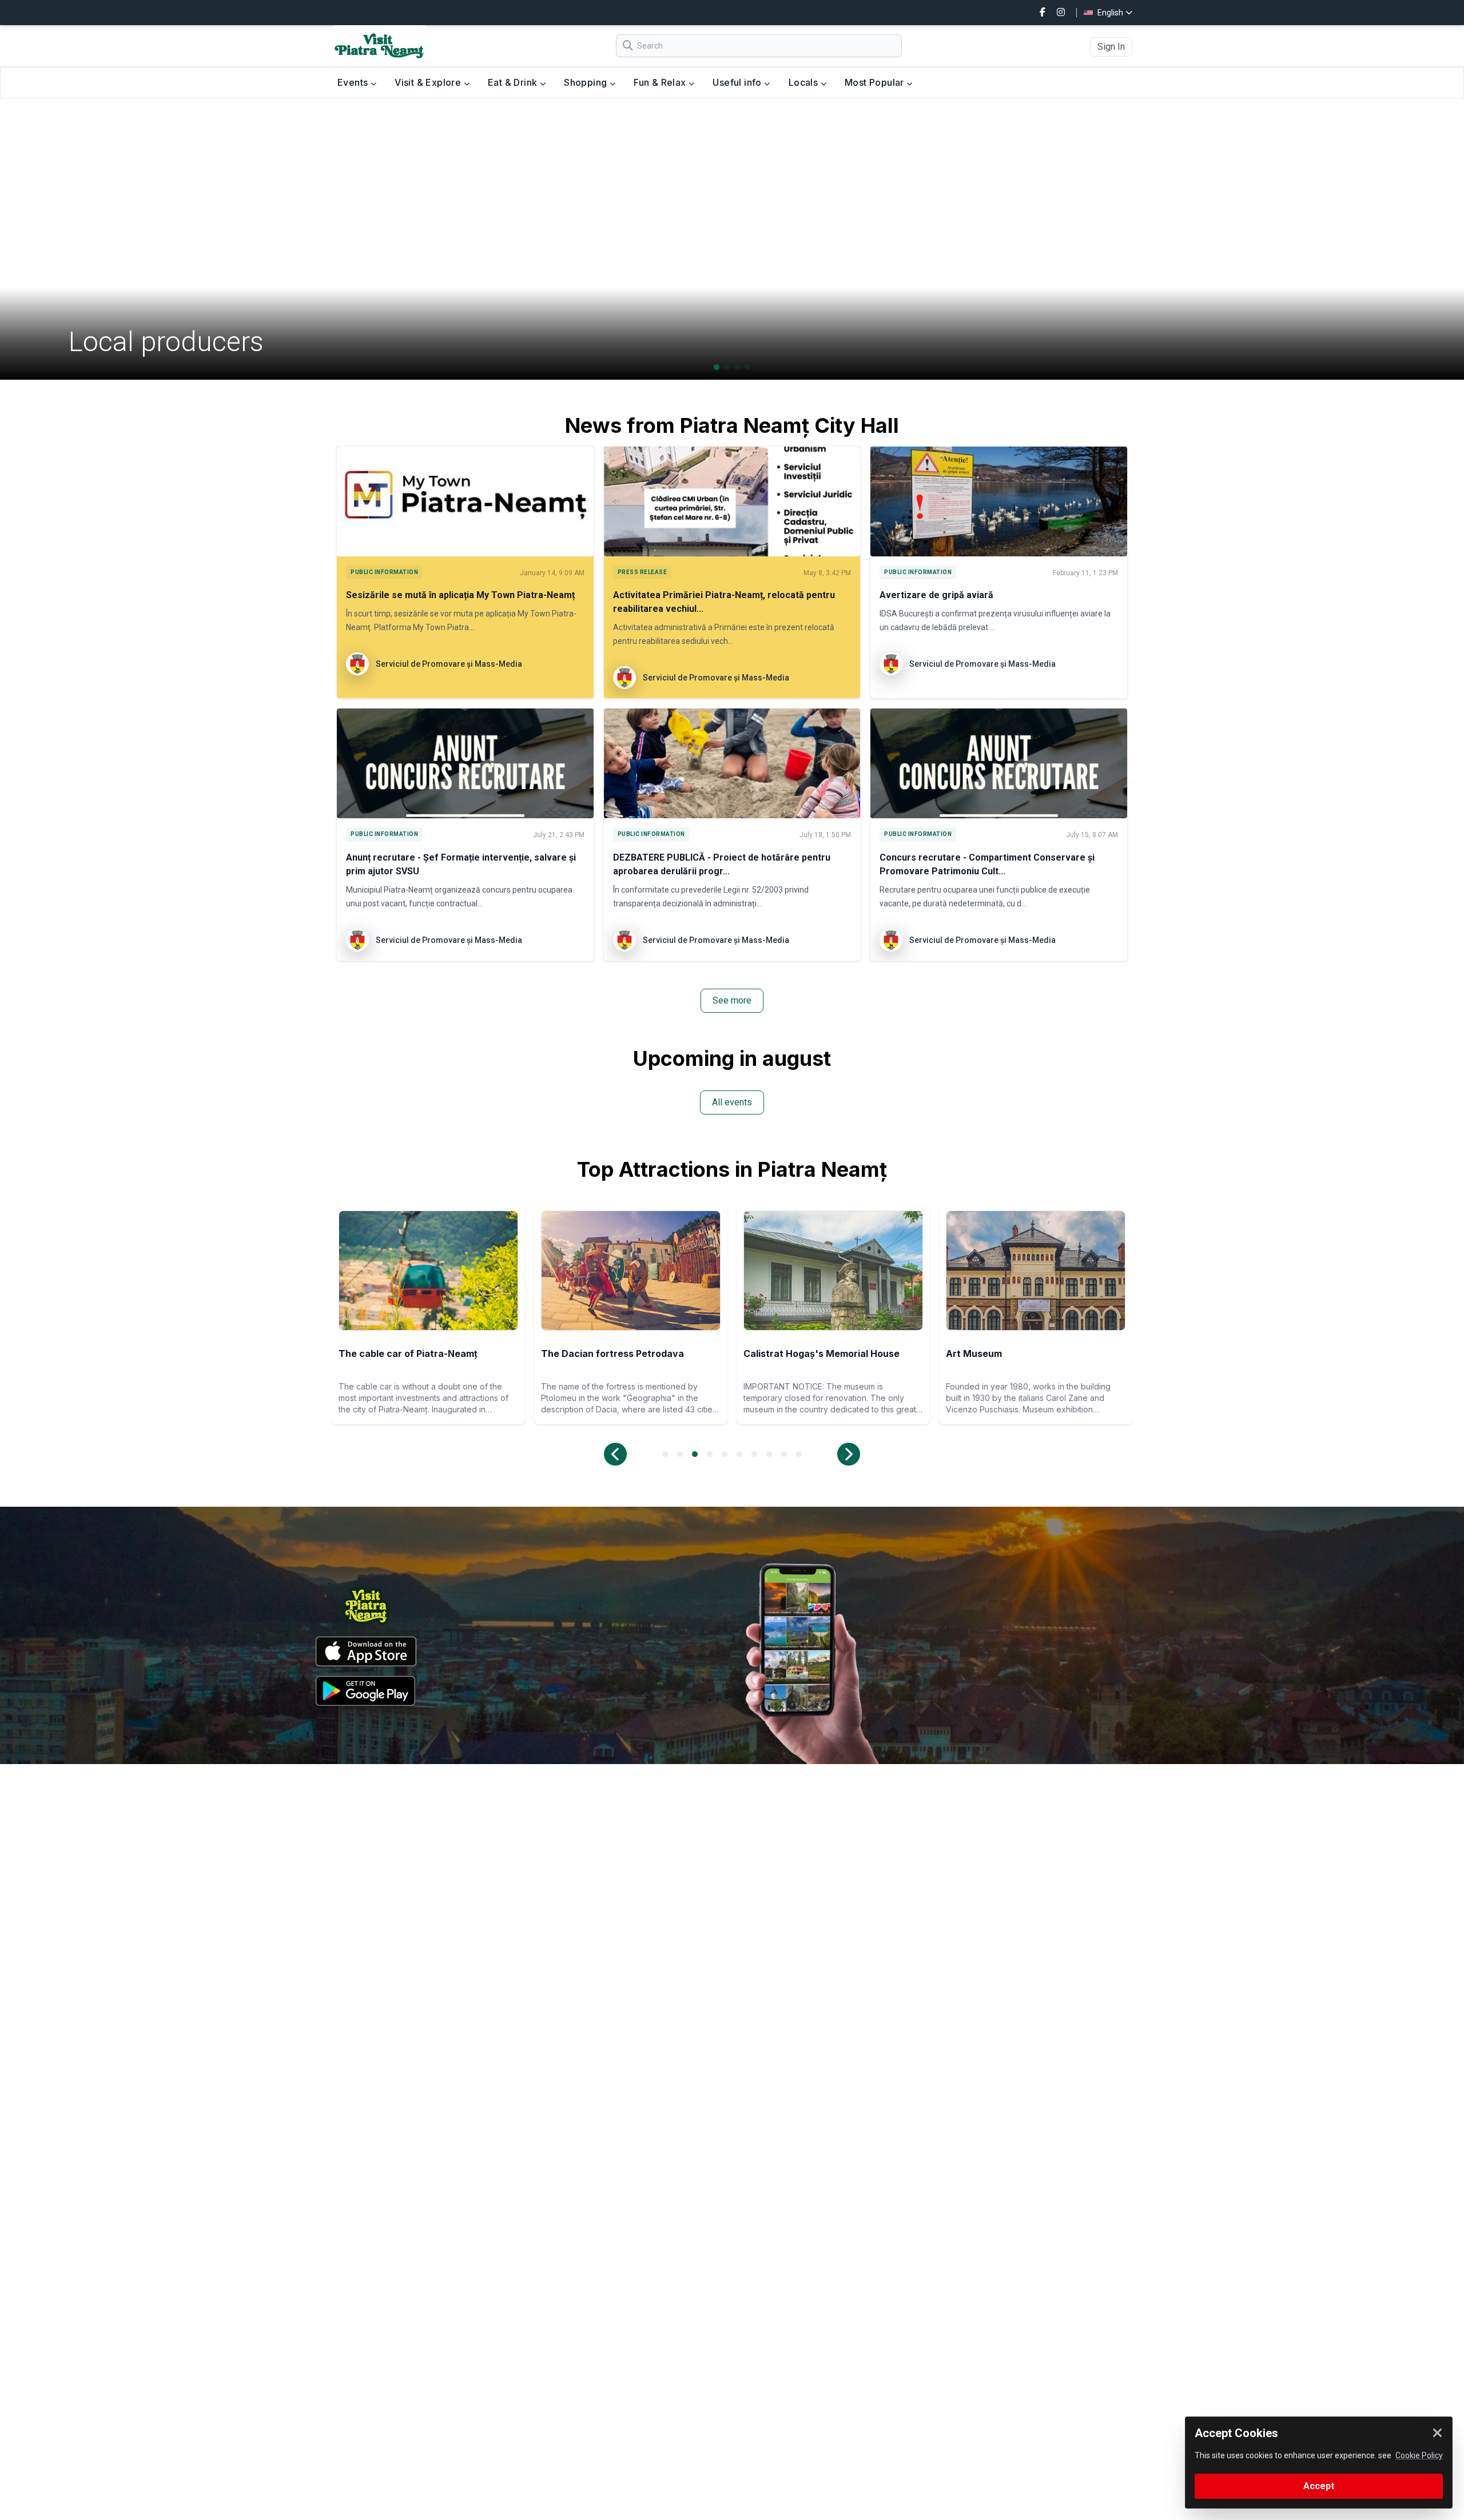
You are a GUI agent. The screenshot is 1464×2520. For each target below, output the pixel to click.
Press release (643, 572)
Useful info (738, 82)
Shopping (587, 82)
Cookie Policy (1419, 2455)
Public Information (384, 572)
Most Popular (876, 82)
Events (354, 82)
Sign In (1111, 47)
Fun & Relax (661, 82)
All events (732, 1102)
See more (732, 1000)
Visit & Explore (429, 82)
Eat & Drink (514, 82)
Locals (805, 82)
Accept (1319, 2486)
